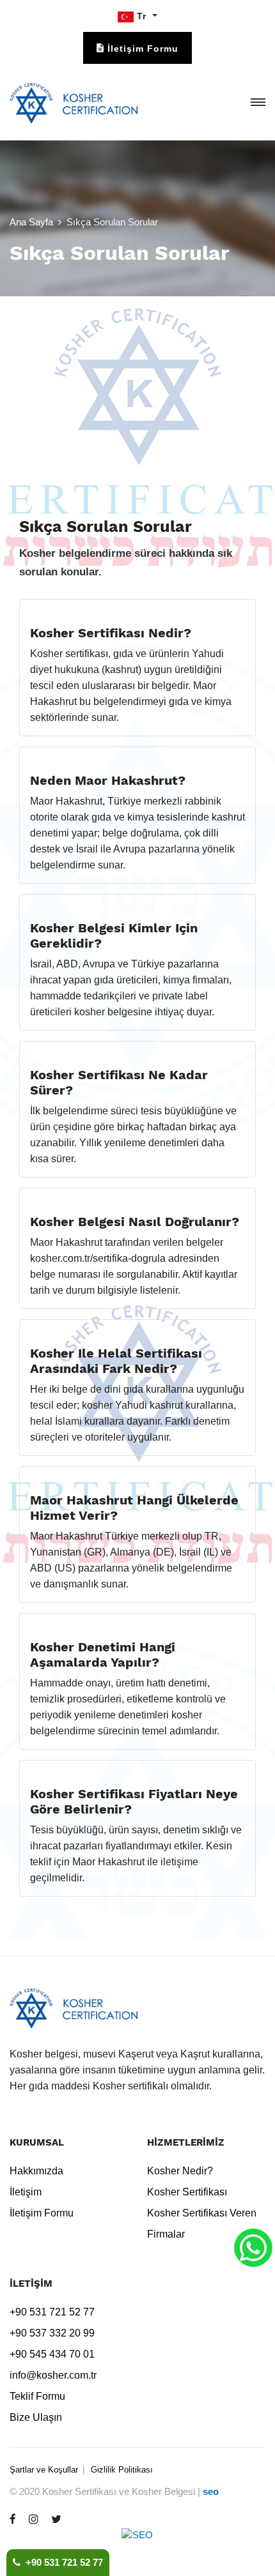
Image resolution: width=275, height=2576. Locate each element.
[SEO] (137, 2543)
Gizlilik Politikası (122, 2470)
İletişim (26, 2192)
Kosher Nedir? (180, 2171)
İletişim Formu (42, 2213)
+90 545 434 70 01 (52, 2354)
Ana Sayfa (31, 222)
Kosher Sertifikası (187, 2192)
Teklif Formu (37, 2396)
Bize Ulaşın (36, 2417)
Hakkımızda (36, 2171)
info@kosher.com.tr (53, 2375)
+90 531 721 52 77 (62, 2562)
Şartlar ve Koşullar (44, 2470)
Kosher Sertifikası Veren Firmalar (202, 2224)
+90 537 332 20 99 (52, 2333)
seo (211, 2491)
